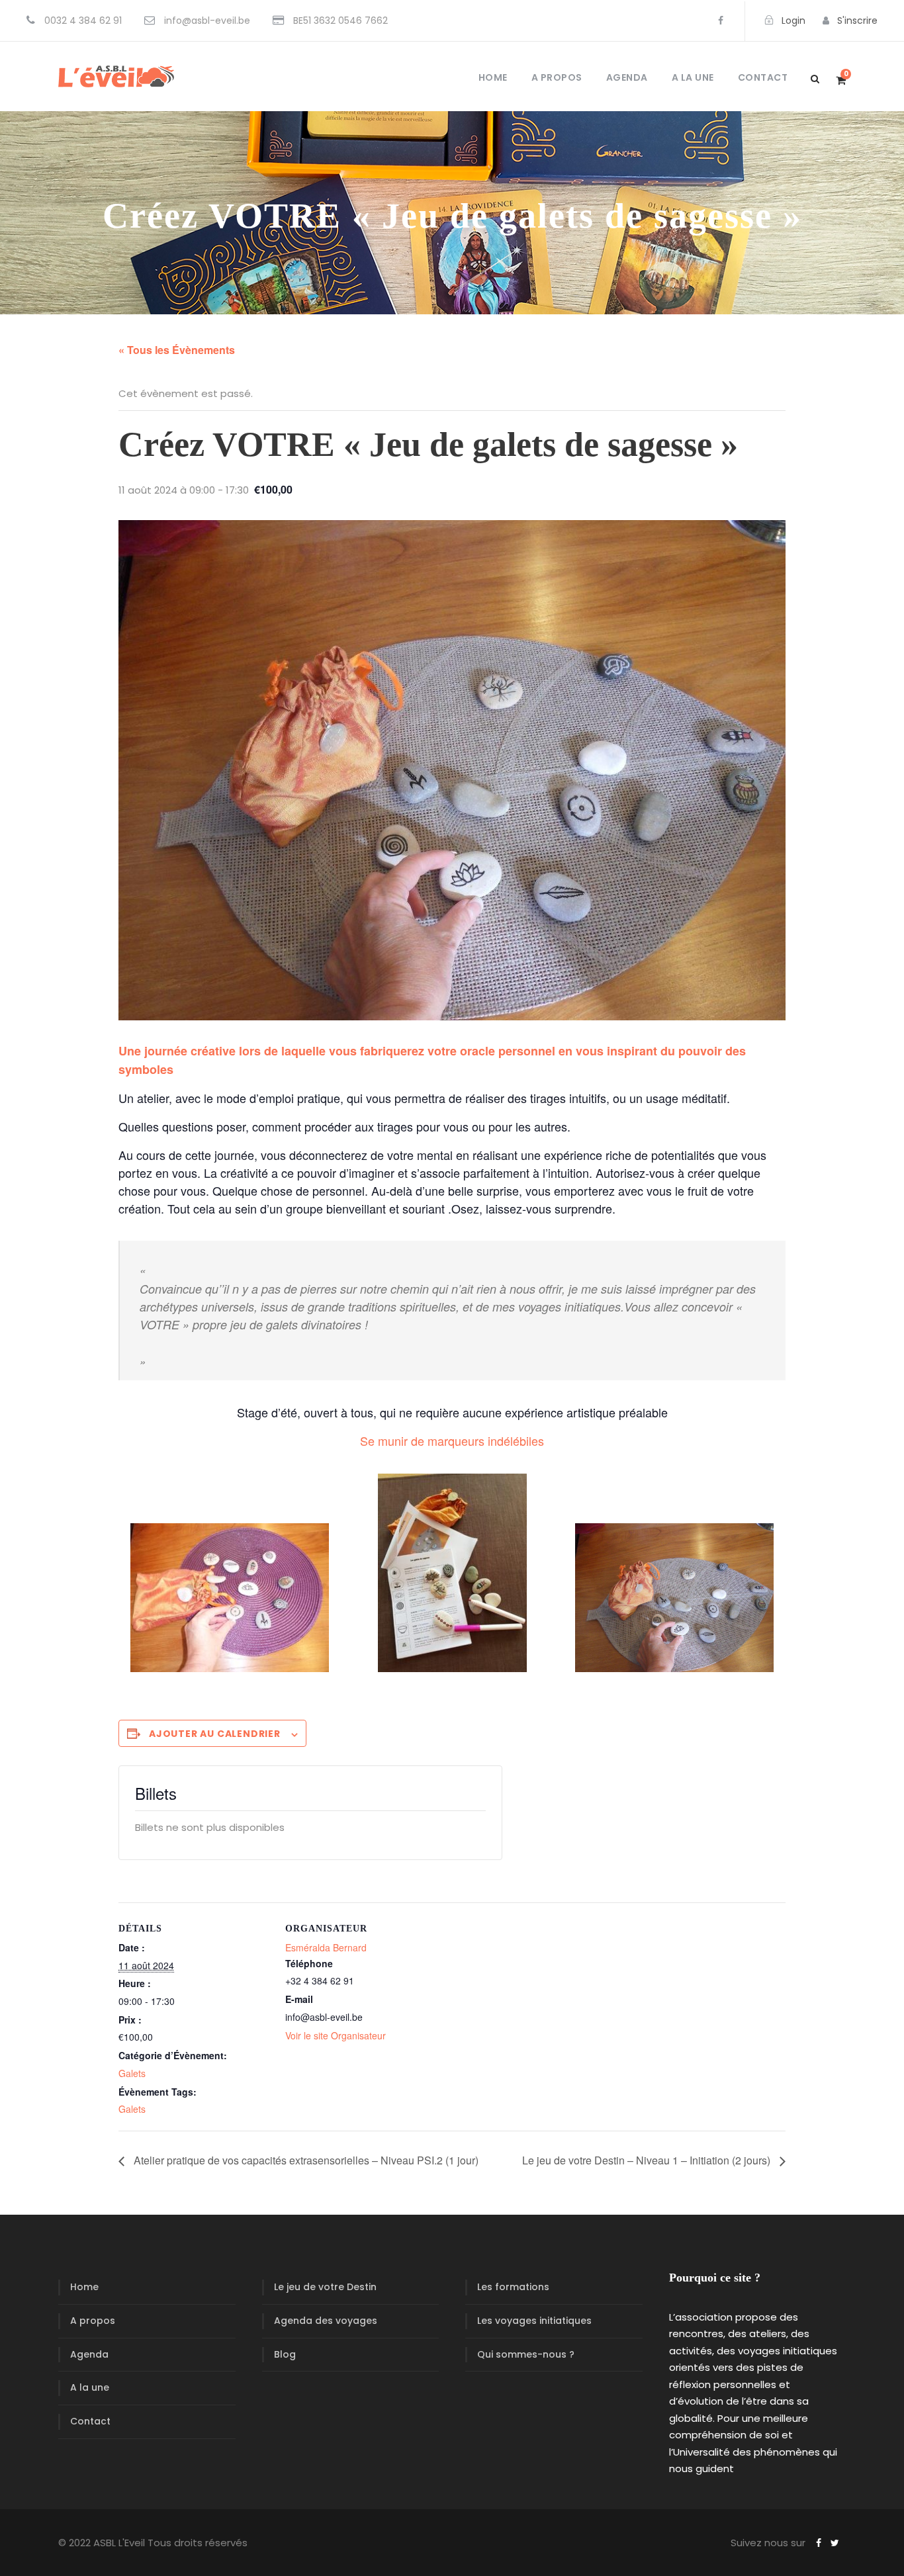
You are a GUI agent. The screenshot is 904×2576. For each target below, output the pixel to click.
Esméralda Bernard (326, 1947)
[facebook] (721, 21)
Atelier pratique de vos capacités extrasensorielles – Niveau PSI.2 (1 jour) (305, 2160)
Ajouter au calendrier (215, 1734)
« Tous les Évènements (177, 350)
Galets (132, 2073)
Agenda (627, 77)
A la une (693, 77)
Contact (763, 77)
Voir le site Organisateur (336, 2035)
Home (493, 77)
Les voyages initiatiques (534, 2321)
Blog (285, 2354)
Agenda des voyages (326, 2321)
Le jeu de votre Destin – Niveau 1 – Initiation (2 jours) (648, 2160)
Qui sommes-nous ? (526, 2354)
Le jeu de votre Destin (325, 2287)
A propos (557, 77)
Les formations (513, 2287)
